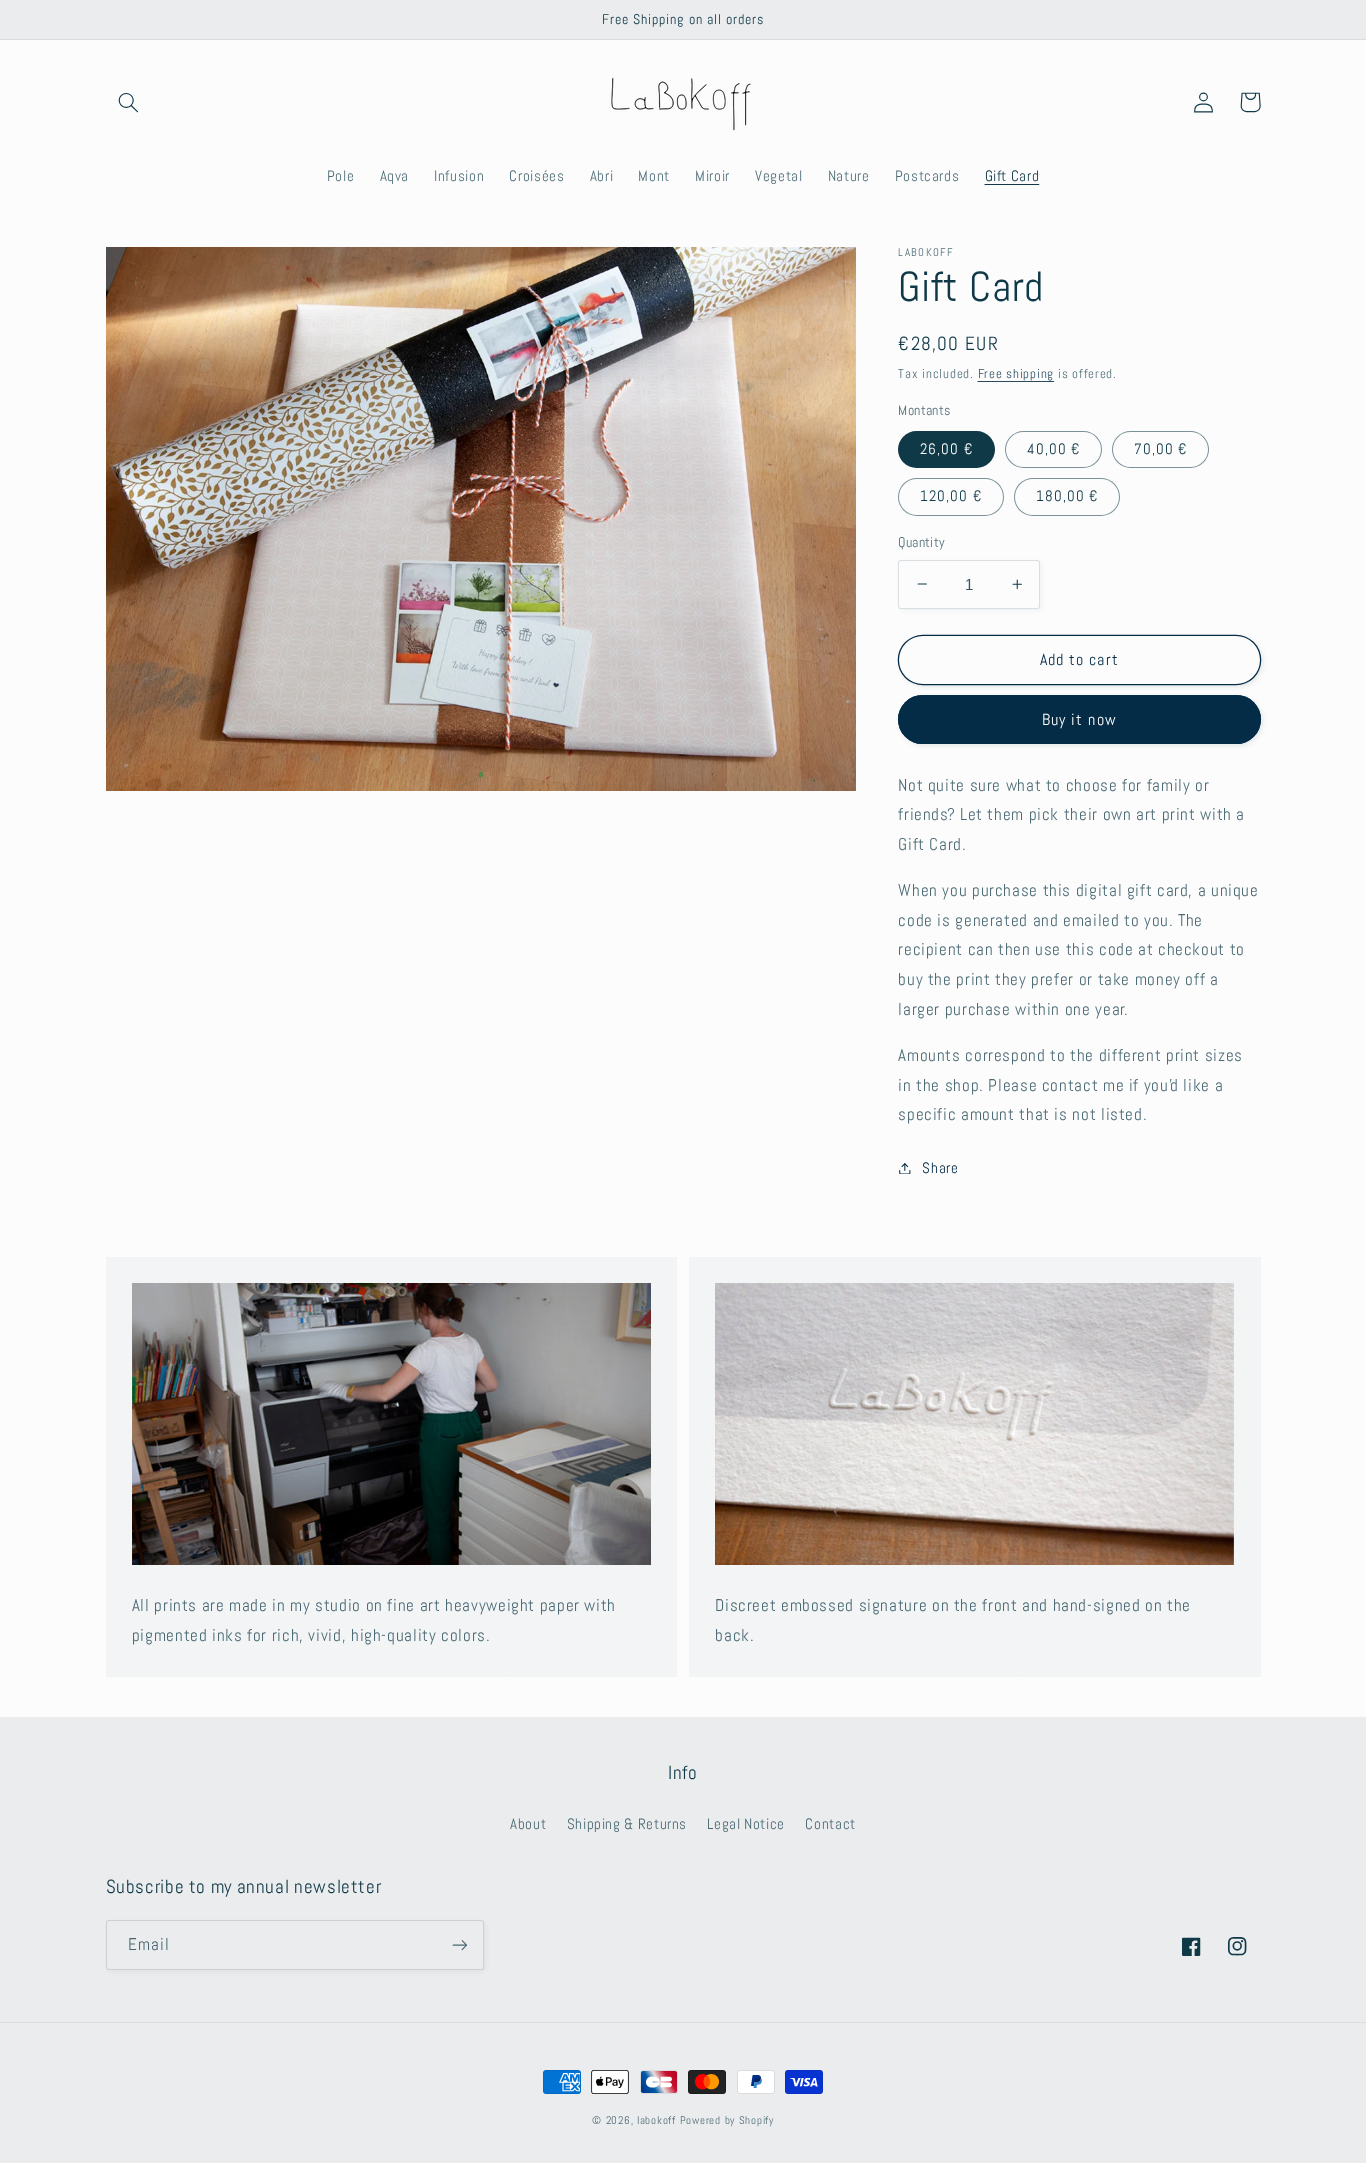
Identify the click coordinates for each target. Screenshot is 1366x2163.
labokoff (656, 2120)
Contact (830, 1824)
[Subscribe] (459, 1944)
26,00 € (946, 448)
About (528, 1824)
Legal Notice (746, 1824)
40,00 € (1053, 448)
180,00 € (1067, 496)
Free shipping (1016, 374)
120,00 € (950, 496)
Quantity (921, 542)
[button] (129, 102)
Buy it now (1079, 719)
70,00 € (1160, 448)
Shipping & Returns (627, 1824)
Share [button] (940, 1167)
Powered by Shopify (727, 2120)
